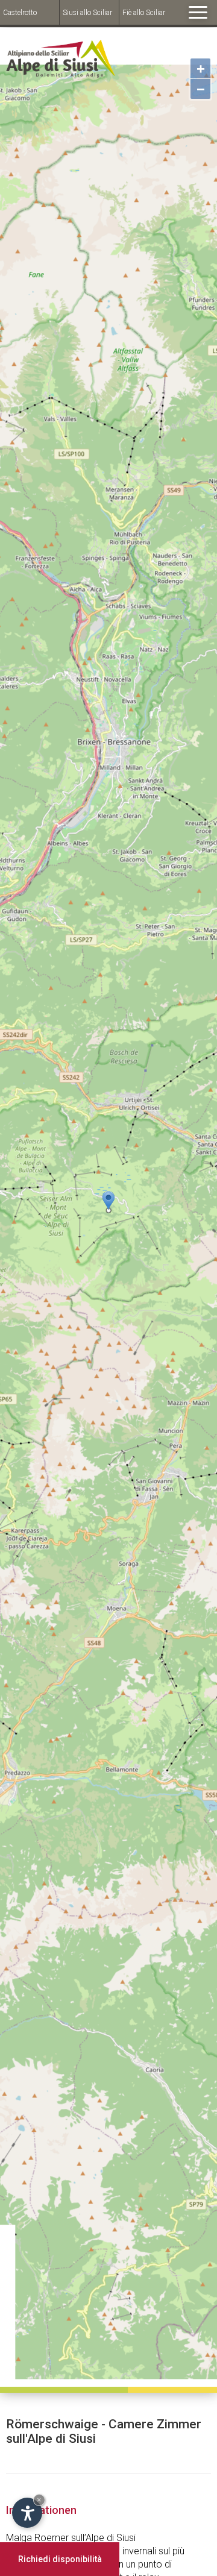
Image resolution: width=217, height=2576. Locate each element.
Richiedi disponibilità (60, 2559)
